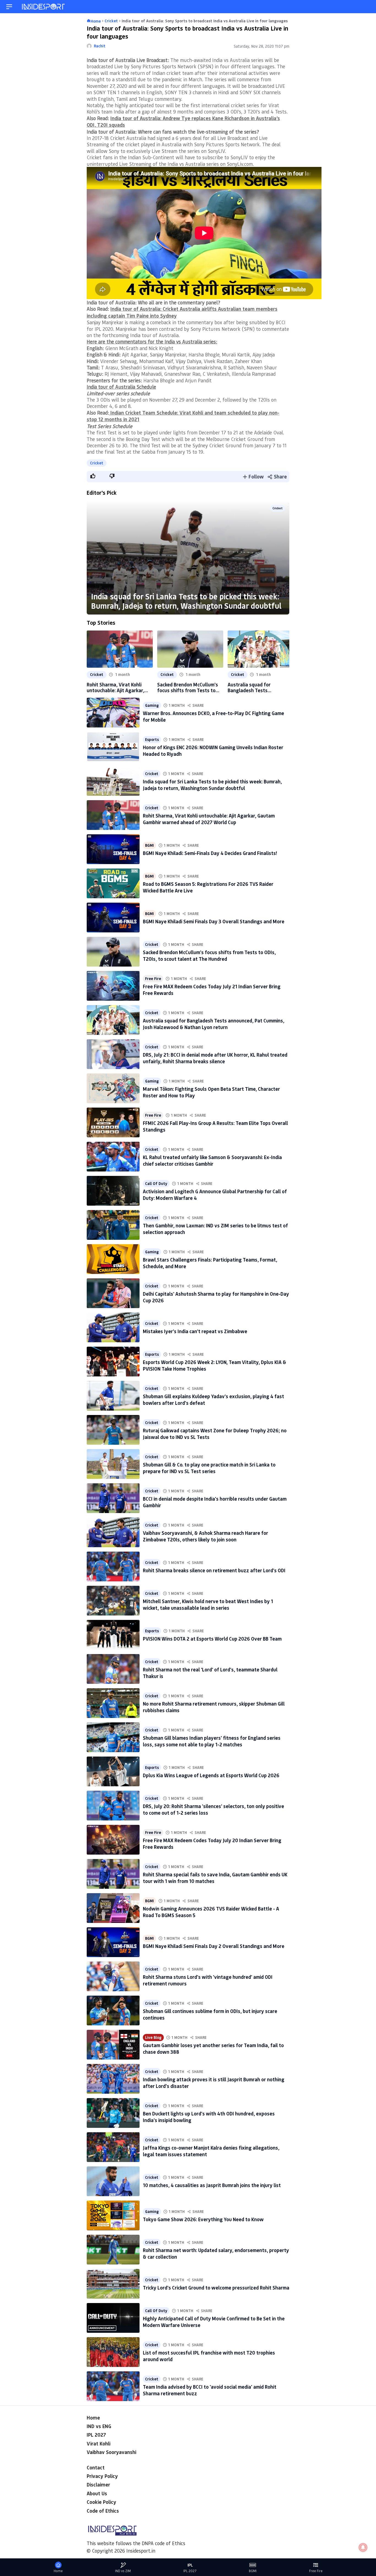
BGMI (149, 845)
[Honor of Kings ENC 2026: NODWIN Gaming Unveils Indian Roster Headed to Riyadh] (113, 747)
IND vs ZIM (123, 2571)
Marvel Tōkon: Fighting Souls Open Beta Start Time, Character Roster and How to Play (211, 1092)
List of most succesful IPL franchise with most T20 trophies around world (209, 2356)
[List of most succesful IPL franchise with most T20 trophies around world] (113, 2352)
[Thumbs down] (112, 476)
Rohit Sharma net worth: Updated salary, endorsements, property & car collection (216, 2253)
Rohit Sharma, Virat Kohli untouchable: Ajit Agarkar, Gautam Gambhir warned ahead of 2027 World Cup (115, 688)
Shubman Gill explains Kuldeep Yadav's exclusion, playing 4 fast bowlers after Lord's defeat (213, 1399)
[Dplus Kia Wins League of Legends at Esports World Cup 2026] (113, 1771)
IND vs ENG (99, 2426)
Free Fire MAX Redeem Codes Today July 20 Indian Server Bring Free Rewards (212, 1843)
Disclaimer (98, 2485)
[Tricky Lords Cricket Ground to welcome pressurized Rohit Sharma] (113, 2284)
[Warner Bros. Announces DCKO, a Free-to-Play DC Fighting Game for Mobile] (113, 713)
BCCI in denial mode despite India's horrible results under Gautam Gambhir (215, 1502)
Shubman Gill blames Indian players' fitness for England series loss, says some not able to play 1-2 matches (212, 1741)
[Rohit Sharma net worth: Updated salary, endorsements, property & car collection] (113, 2250)
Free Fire (153, 979)
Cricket (97, 463)
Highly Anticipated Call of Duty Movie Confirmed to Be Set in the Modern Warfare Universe (214, 2322)
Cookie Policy (101, 2502)
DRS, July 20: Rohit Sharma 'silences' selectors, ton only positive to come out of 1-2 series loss (213, 1809)
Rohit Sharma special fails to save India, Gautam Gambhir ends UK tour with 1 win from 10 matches (215, 1878)
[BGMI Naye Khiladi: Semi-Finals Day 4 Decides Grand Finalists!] (113, 849)
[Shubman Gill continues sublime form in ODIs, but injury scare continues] (113, 2011)
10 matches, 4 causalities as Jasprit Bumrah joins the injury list (212, 2185)
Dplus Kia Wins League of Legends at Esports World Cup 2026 (211, 1775)
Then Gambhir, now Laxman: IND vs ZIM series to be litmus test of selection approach (215, 1229)
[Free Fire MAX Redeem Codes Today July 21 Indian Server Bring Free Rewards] (113, 986)
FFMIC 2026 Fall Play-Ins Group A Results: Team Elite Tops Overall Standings (215, 1126)
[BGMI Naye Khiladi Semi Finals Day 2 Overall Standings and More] (113, 1942)
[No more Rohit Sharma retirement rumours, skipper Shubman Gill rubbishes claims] (113, 1703)
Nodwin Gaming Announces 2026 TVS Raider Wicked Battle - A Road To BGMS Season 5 (211, 1912)
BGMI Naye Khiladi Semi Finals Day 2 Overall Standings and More (214, 1946)
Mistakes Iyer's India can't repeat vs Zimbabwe (195, 1331)
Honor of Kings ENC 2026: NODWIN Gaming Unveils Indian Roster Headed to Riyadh (213, 750)
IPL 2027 (96, 2435)
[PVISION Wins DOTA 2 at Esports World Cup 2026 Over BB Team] (113, 1635)
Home (93, 2418)
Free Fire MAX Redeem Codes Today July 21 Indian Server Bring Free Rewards (212, 990)
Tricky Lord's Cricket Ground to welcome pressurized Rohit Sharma (216, 2288)
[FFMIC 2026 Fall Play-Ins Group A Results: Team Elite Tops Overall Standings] (113, 1122)
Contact (96, 2467)
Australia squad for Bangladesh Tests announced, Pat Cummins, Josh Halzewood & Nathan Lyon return (257, 688)
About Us (97, 2493)
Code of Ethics (103, 2511)
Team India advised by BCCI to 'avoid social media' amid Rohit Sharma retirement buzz (210, 2390)
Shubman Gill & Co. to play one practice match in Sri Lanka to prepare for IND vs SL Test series (209, 1468)
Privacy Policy (102, 2476)
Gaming (152, 705)
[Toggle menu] (9, 7)
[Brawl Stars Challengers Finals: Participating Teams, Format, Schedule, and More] (113, 1259)
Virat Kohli (99, 2444)
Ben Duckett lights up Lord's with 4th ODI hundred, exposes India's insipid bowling (209, 2117)
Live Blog (153, 2037)
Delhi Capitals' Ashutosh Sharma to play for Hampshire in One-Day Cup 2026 (216, 1297)
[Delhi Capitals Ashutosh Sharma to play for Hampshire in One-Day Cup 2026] (113, 1293)
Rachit (100, 46)
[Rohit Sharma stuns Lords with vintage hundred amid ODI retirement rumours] (113, 1976)
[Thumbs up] (92, 476)
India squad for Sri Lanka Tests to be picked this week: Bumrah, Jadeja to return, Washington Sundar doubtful (186, 601)
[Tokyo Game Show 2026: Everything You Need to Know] (113, 2215)
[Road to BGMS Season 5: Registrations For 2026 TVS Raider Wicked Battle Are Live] (113, 883)
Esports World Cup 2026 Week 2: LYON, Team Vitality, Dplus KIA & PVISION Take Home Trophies (215, 1365)
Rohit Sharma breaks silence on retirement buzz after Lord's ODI (214, 1570)
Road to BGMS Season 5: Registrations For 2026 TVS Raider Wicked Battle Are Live (208, 887)
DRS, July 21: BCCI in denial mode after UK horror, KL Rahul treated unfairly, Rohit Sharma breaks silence (215, 1058)
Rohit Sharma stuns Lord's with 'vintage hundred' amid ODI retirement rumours (208, 1980)
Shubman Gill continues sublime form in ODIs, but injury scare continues (210, 2014)
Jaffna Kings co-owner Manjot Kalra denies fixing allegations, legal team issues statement (211, 2151)
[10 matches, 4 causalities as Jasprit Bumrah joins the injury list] (113, 2181)
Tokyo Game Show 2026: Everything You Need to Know (203, 2219)
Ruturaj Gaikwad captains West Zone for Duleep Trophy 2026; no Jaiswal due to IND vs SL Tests (215, 1434)
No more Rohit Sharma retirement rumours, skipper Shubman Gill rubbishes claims (214, 1707)
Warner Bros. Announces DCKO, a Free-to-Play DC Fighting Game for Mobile (213, 716)
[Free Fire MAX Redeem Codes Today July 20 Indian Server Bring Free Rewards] (113, 1840)
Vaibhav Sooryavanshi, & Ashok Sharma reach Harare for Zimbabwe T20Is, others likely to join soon (205, 1536)
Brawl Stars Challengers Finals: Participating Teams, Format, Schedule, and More (210, 1263)
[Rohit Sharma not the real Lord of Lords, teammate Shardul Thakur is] (113, 1669)
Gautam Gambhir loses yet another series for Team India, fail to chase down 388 (213, 2048)
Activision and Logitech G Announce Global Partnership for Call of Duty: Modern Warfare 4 (215, 1194)
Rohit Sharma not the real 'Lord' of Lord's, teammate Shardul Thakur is (210, 1673)
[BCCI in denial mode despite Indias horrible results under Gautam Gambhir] (113, 1498)
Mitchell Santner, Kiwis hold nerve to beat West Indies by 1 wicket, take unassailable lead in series (208, 1604)
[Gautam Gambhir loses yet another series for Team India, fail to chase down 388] (113, 2045)
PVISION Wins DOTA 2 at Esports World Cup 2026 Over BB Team (212, 1639)
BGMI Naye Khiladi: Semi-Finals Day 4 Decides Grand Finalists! (210, 853)
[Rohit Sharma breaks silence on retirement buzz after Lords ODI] (113, 1566)
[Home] (44, 7)
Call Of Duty (156, 1184)
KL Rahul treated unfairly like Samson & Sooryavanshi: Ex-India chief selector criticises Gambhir (212, 1160)
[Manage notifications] (363, 2547)
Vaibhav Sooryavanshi (111, 2452)
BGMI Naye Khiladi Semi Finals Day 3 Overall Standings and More (214, 921)
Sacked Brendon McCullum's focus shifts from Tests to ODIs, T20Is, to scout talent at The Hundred (188, 688)
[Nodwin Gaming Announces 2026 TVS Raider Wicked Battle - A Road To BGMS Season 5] (113, 1908)
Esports (152, 740)
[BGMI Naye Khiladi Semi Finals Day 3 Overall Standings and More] (113, 918)
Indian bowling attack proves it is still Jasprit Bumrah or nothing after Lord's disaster (214, 2083)
